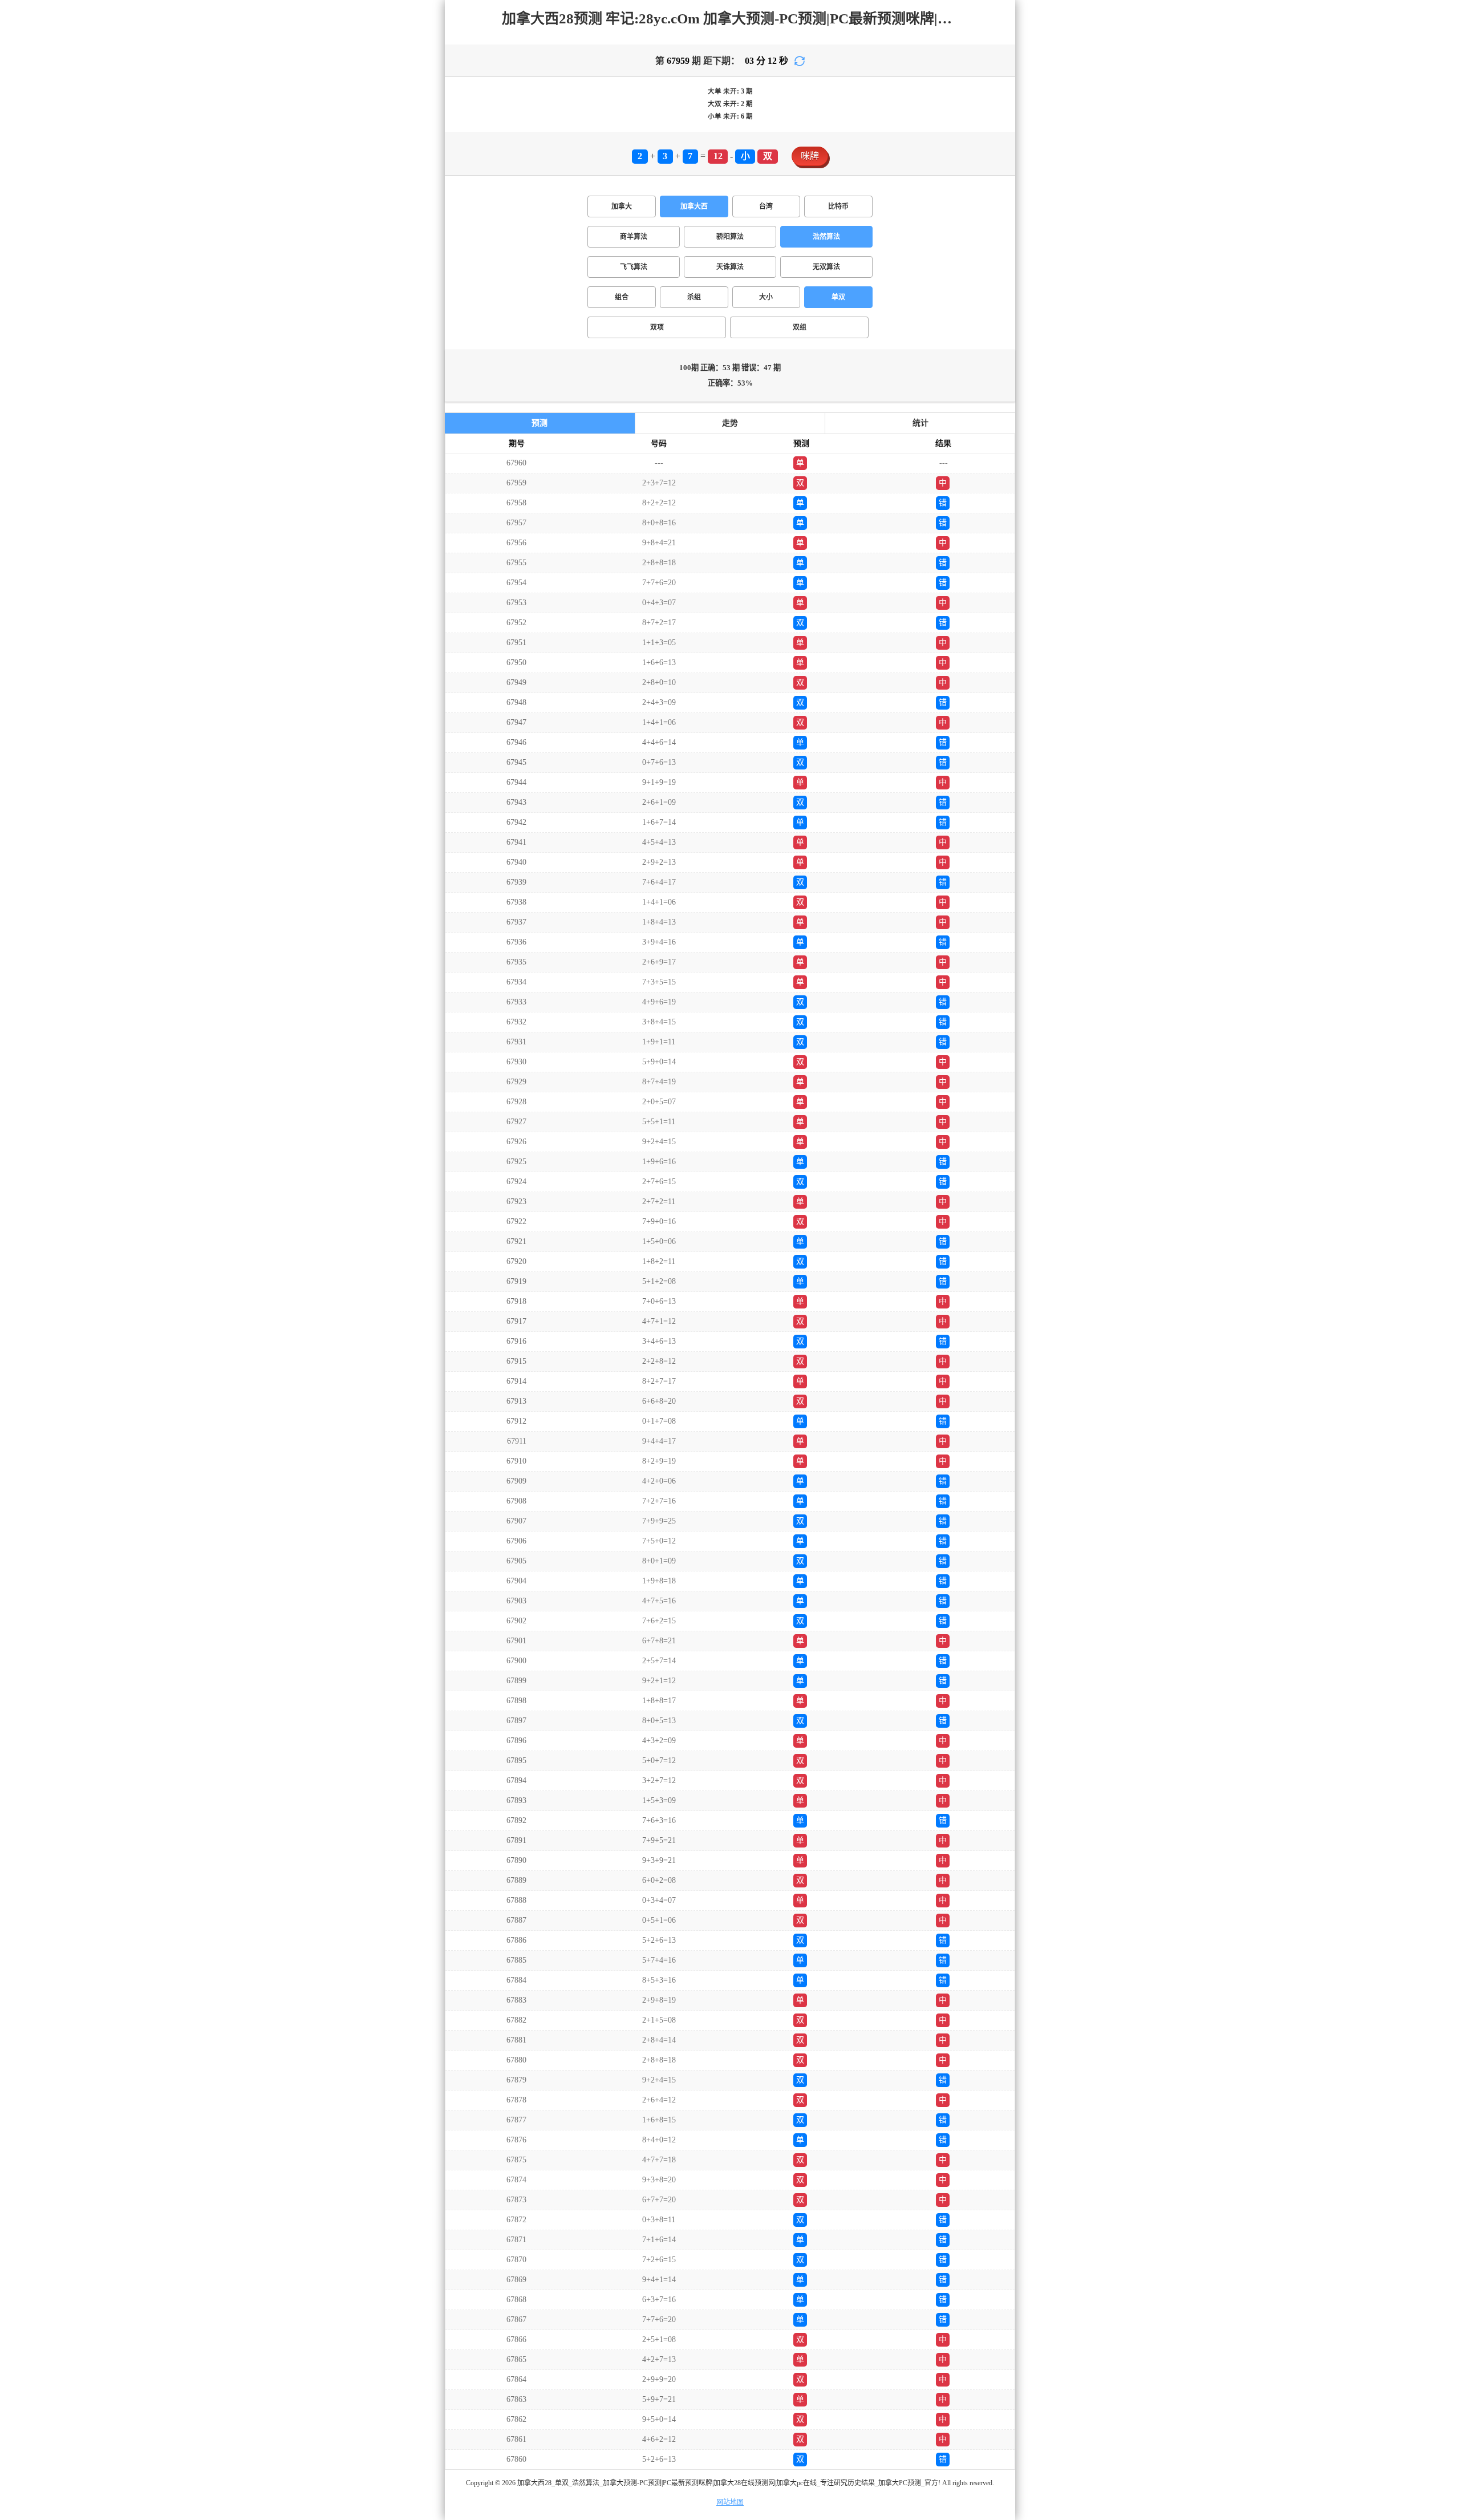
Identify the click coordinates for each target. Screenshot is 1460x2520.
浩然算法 (826, 237)
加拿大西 (694, 206)
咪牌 (810, 156)
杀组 (694, 297)
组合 (622, 297)
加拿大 (622, 206)
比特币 (838, 206)
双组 (800, 327)
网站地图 (730, 2502)
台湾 (766, 206)
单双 (838, 297)
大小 (766, 297)
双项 (657, 327)
